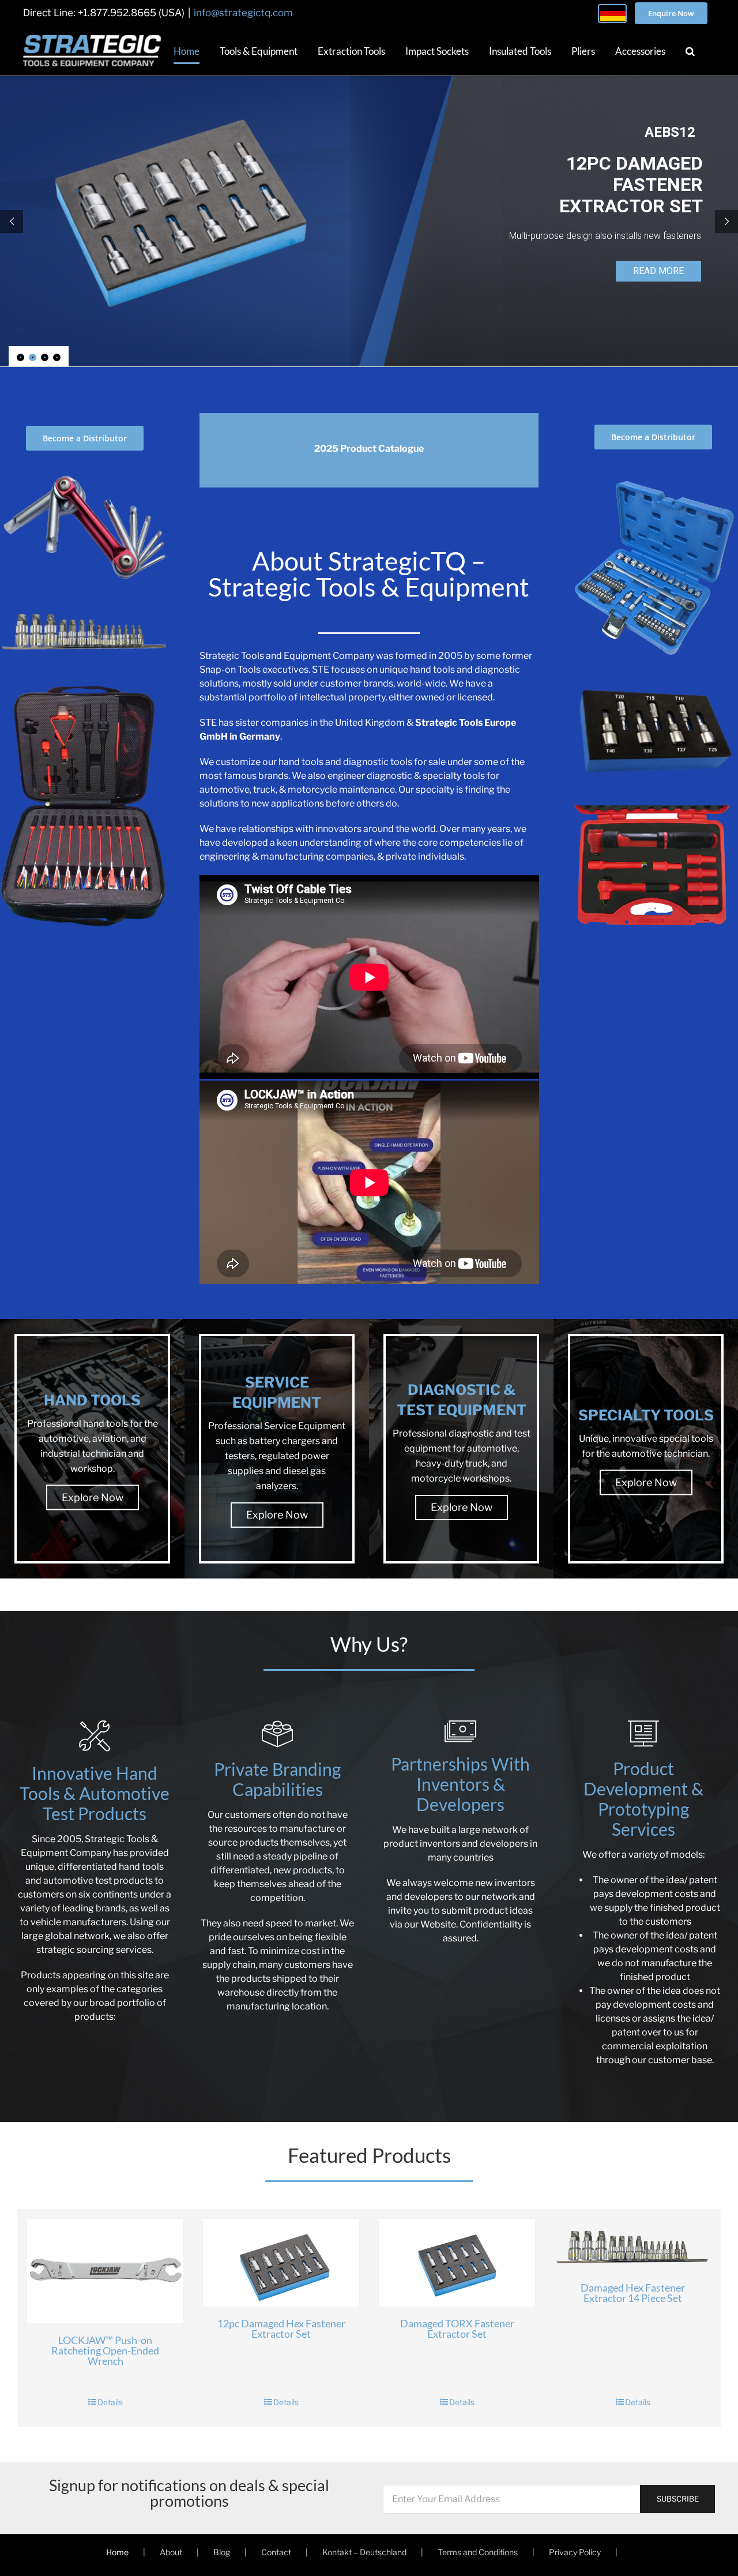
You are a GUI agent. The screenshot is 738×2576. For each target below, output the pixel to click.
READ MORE (655, 269)
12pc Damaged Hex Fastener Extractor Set (545, 2398)
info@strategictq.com (243, 13)
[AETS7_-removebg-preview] (653, 683)
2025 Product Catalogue (369, 449)
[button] (690, 51)
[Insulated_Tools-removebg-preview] (653, 810)
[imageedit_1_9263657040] (85, 605)
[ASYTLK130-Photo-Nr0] (85, 686)
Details (198, 2487)
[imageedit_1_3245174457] (85, 470)
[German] (612, 14)
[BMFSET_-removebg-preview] (653, 472)
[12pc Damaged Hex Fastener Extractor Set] (545, 2300)
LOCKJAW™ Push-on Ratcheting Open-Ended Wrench (193, 2428)
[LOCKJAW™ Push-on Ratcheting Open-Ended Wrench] (193, 2315)
